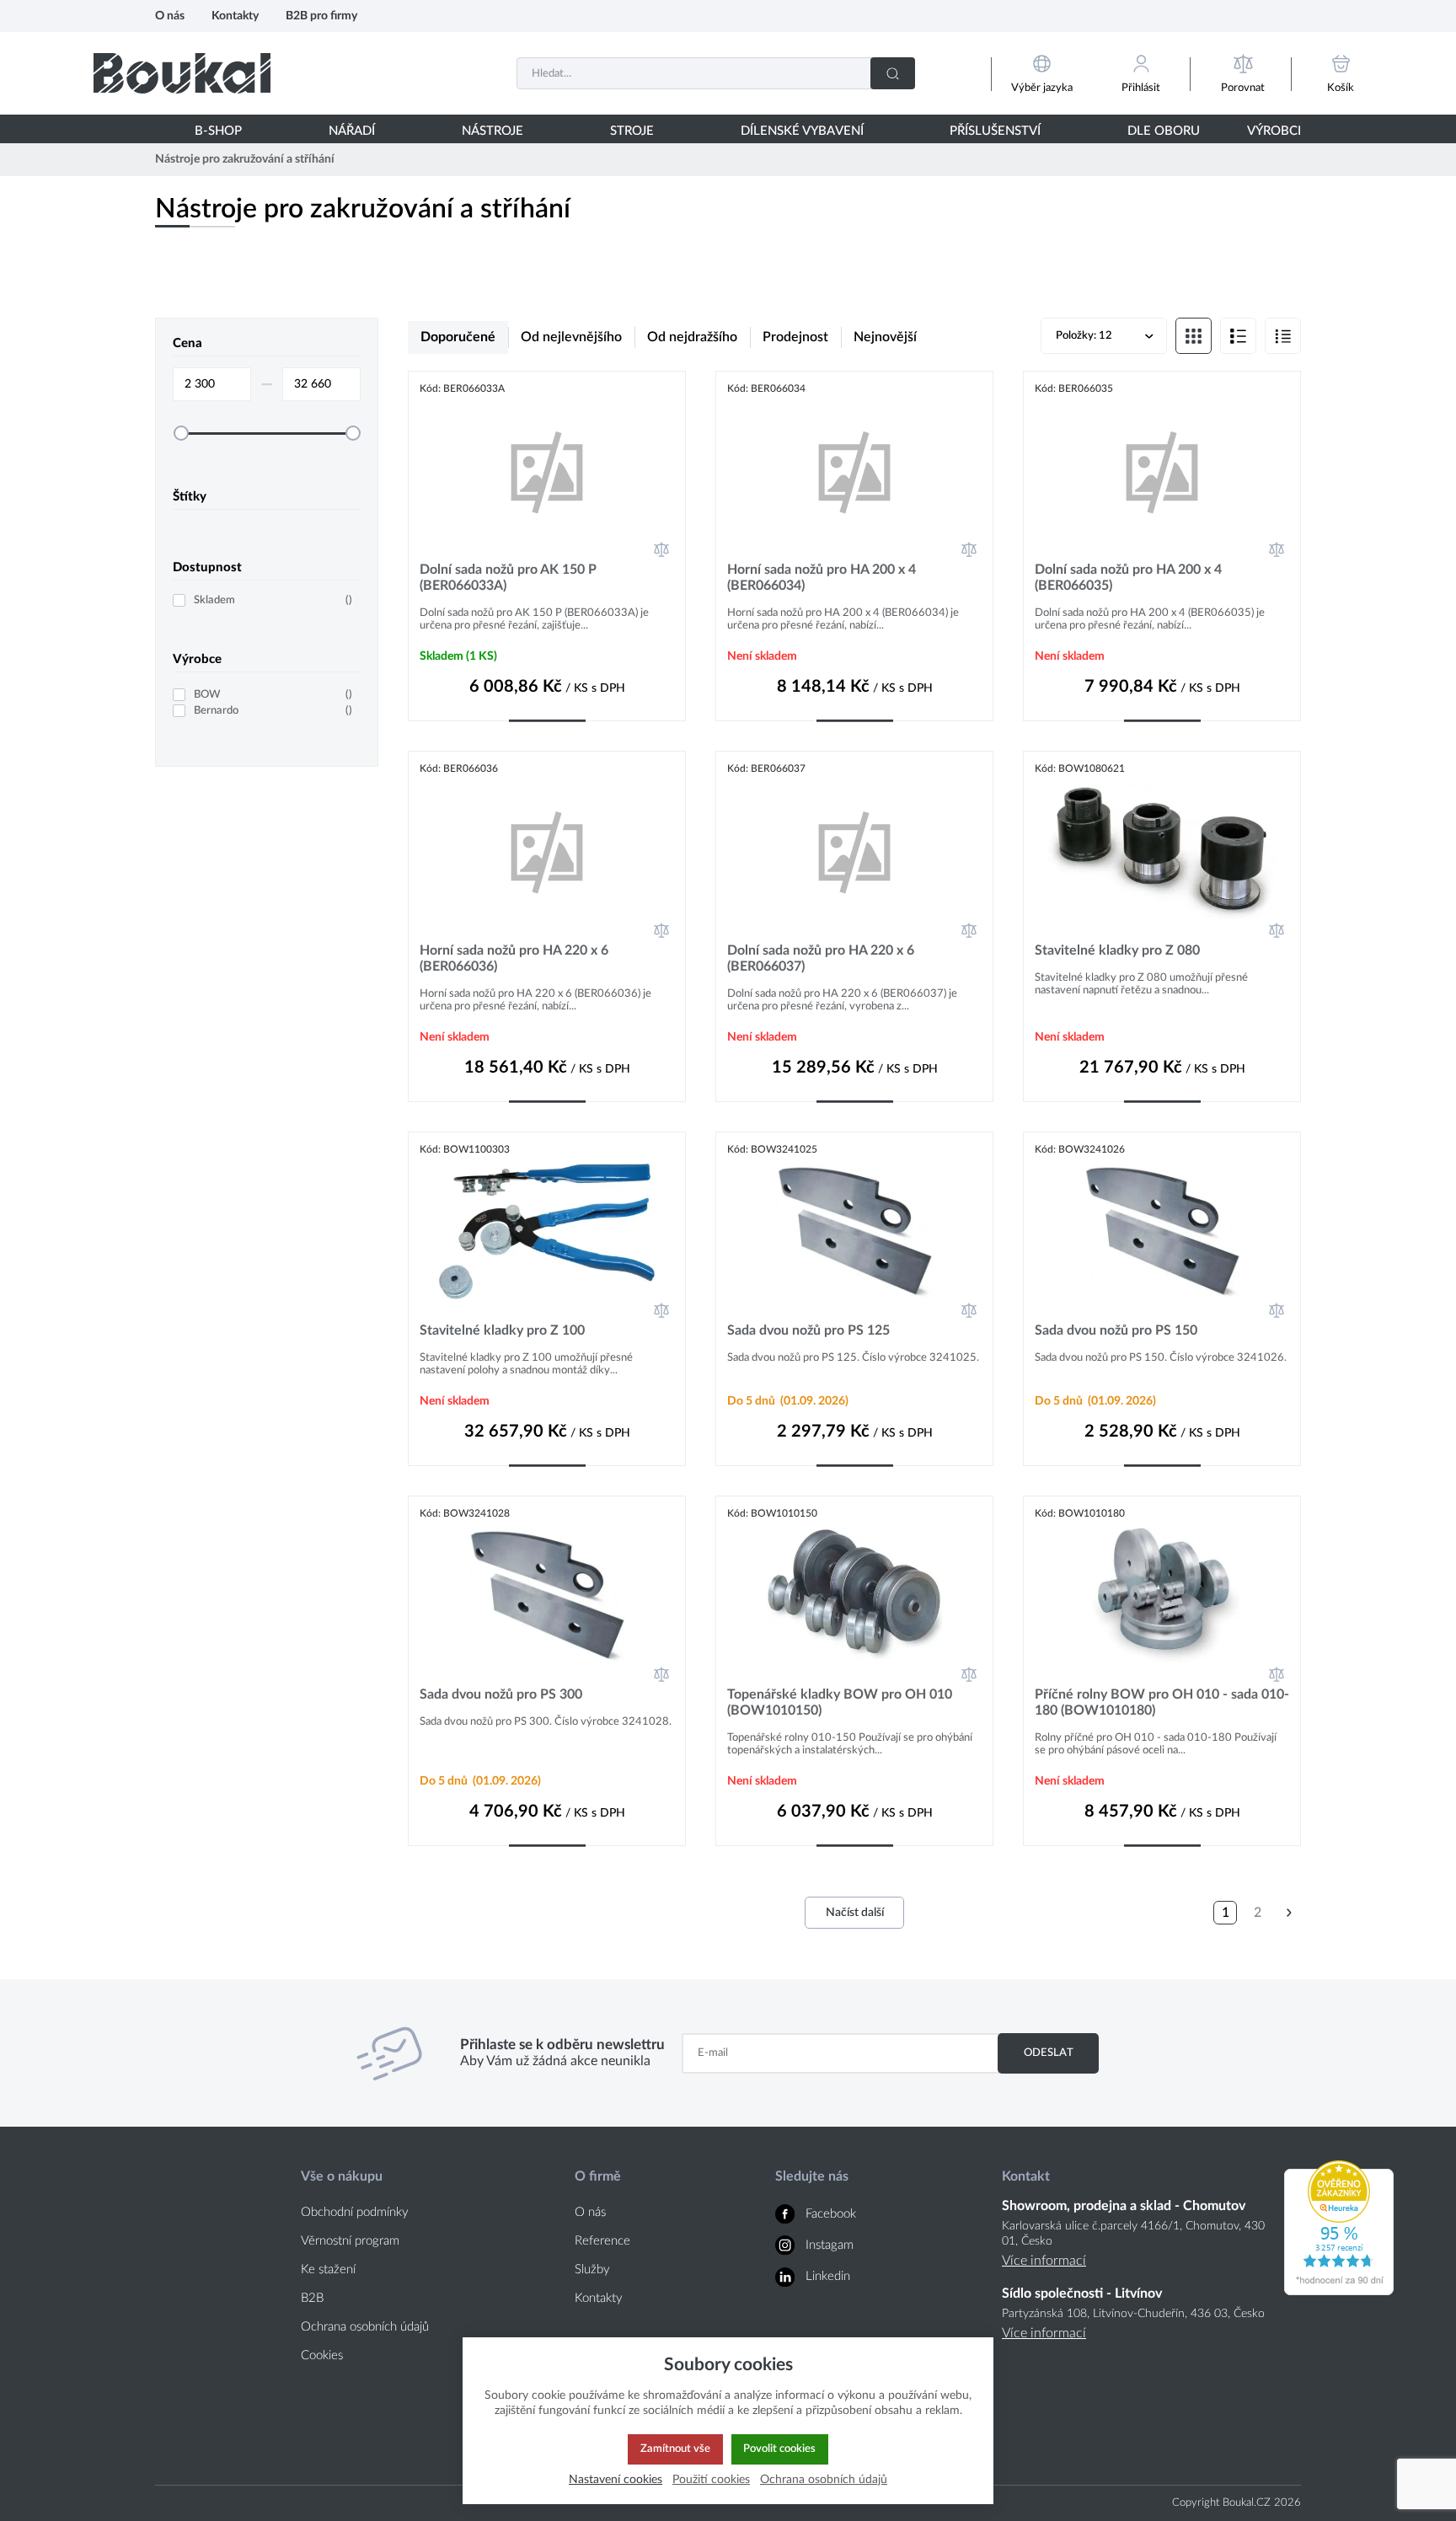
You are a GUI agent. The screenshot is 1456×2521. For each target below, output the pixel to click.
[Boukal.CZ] (182, 73)
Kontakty (235, 16)
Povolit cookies (779, 2449)
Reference (602, 2241)
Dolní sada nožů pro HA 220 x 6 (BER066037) (821, 958)
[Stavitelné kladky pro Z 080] (1162, 851)
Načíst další (855, 1913)
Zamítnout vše (675, 2449)
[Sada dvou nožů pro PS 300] (547, 1595)
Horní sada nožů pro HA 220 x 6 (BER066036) (514, 958)
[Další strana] (1289, 1913)
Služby (592, 2269)
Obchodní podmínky (355, 2212)
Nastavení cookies (616, 2479)
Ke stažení (328, 2269)
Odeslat (1049, 2053)
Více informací (1044, 2261)
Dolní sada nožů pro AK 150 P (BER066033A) (508, 578)
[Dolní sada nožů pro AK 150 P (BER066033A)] (547, 471)
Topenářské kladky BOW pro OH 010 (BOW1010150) (840, 1702)
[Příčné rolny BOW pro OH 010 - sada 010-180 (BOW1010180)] (1162, 1595)
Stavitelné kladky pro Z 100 (502, 1330)
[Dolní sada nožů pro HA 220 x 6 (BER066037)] (854, 851)
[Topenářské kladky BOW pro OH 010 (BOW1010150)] (854, 1595)
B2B (312, 2298)
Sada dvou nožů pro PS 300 (501, 1694)
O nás (170, 16)
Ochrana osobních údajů (365, 2327)
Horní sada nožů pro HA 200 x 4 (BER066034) (822, 578)
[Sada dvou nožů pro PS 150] (1162, 1231)
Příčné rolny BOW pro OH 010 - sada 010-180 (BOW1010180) (1162, 1702)
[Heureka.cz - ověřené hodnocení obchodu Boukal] (1339, 2291)
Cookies (322, 2355)
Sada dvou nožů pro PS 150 (1116, 1330)
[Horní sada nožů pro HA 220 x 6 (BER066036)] (547, 851)
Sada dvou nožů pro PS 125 (808, 1330)
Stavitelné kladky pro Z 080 (1117, 950)
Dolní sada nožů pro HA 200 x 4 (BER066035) (1128, 578)
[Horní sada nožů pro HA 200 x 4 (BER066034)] (854, 471)
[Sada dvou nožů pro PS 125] (854, 1231)
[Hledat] (893, 73)
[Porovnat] (661, 549)
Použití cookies (711, 2479)
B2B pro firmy (321, 16)
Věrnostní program (350, 2241)
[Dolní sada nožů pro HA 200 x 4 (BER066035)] (1162, 471)
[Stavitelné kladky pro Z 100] (547, 1231)
